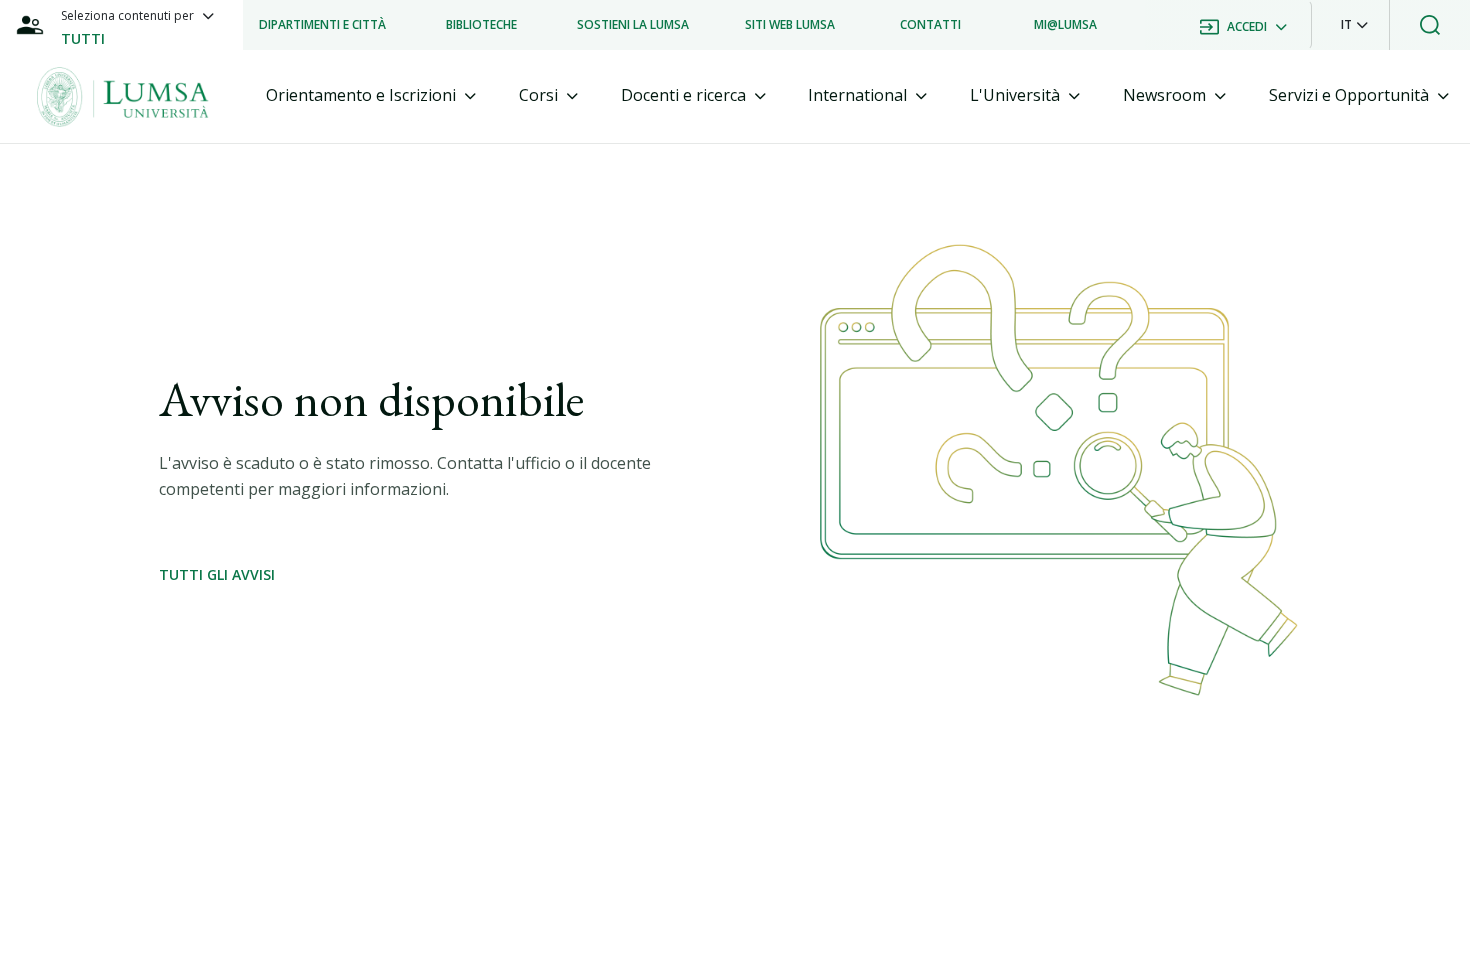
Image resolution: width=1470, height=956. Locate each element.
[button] (1354, 25)
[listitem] (322, 25)
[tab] (371, 95)
